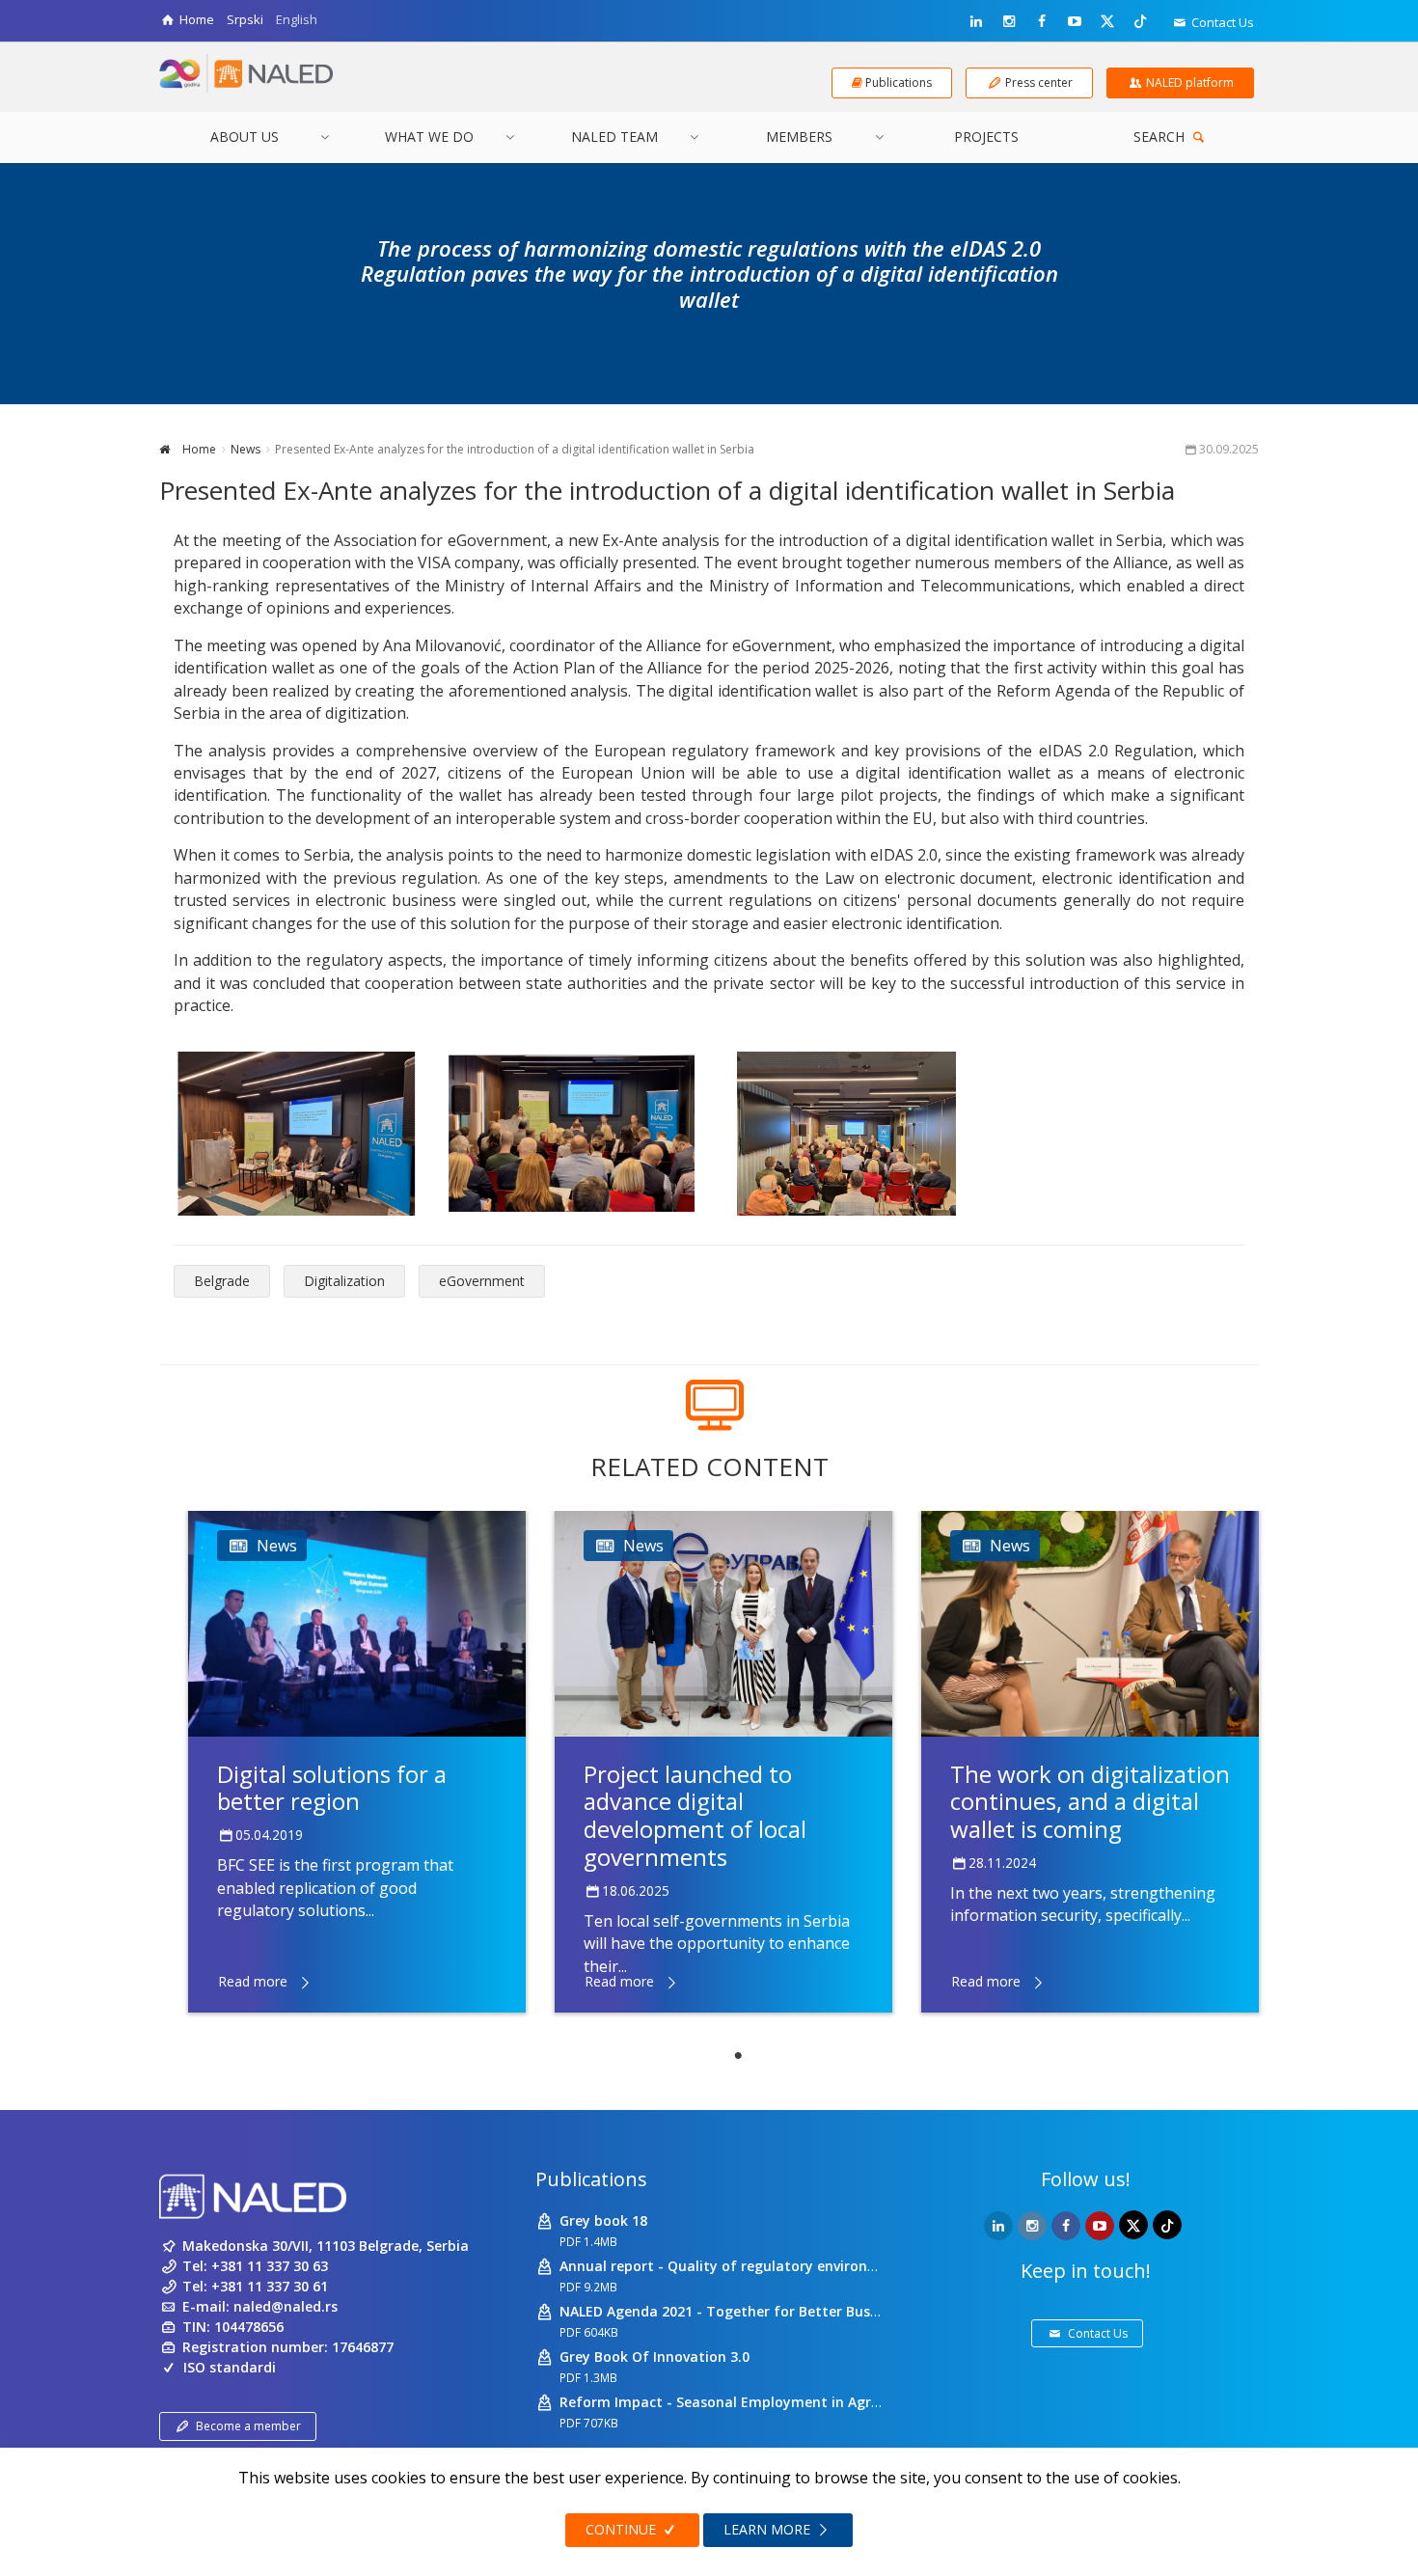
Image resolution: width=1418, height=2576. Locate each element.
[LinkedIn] (976, 21)
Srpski (245, 19)
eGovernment (482, 1281)
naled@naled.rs (286, 2306)
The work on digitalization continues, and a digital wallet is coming (1090, 1802)
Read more (253, 1981)
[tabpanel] (357, 1762)
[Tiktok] (1140, 20)
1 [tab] (738, 2056)
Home (198, 449)
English (297, 19)
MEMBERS (799, 137)
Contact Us (1221, 22)
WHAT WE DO (429, 137)
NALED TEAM (614, 137)
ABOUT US (245, 137)
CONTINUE (623, 2529)
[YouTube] (1075, 21)
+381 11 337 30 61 (270, 2286)
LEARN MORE (769, 2529)
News (245, 449)
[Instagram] (1009, 21)
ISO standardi (230, 2367)
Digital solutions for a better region (332, 1788)
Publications (591, 2179)
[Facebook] (1042, 21)
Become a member (248, 2426)
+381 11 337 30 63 (270, 2266)
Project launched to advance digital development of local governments (695, 1815)
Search (1161, 137)
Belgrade (222, 1281)
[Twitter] (1107, 20)
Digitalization (344, 1281)
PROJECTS (986, 137)
